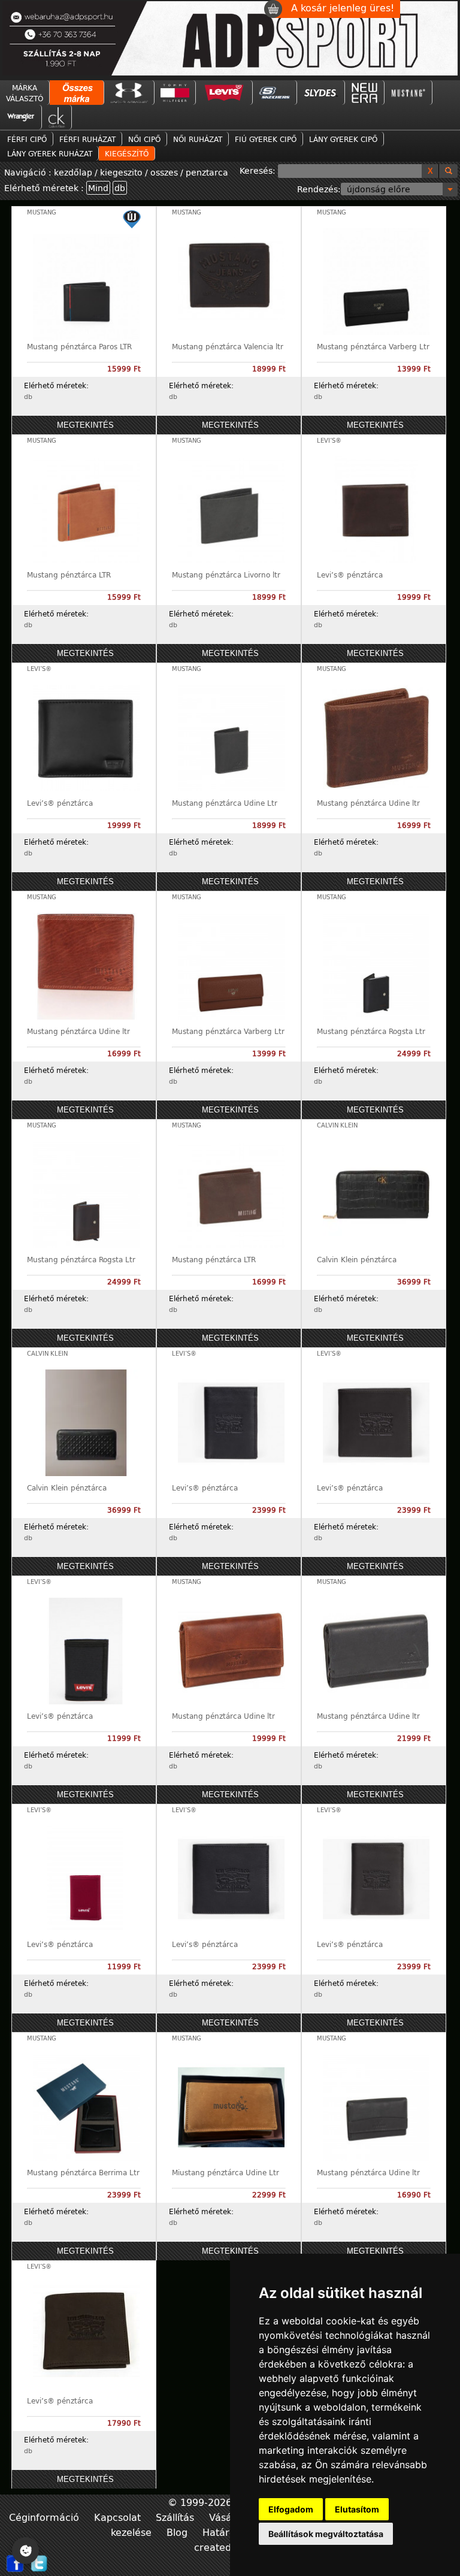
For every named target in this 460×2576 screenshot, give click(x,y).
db (120, 188)
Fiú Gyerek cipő (266, 139)
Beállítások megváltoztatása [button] (326, 2534)
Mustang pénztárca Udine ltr (368, 803)
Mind (98, 188)
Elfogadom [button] (291, 2509)
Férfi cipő (27, 139)
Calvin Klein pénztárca (357, 1259)
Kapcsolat (119, 2517)
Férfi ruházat (87, 139)
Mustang (42, 212)
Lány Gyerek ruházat (50, 153)
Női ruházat (198, 139)
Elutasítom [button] (357, 2509)
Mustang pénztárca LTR (69, 575)
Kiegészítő (127, 153)
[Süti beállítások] (25, 2551)
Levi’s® (329, 441)
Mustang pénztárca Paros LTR (79, 346)
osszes (164, 172)
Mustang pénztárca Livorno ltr (226, 575)
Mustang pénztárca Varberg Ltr (373, 346)
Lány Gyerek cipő (343, 139)
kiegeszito (121, 172)
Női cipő (144, 139)
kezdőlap (74, 172)
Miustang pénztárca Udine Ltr (226, 2172)
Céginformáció (46, 2517)
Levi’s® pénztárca (350, 575)
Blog (178, 2532)
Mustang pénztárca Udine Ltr (225, 803)
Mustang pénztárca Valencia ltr (228, 346)
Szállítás (176, 2517)
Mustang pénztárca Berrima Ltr (83, 2172)
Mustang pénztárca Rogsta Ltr (371, 1031)
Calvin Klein (337, 1125)
